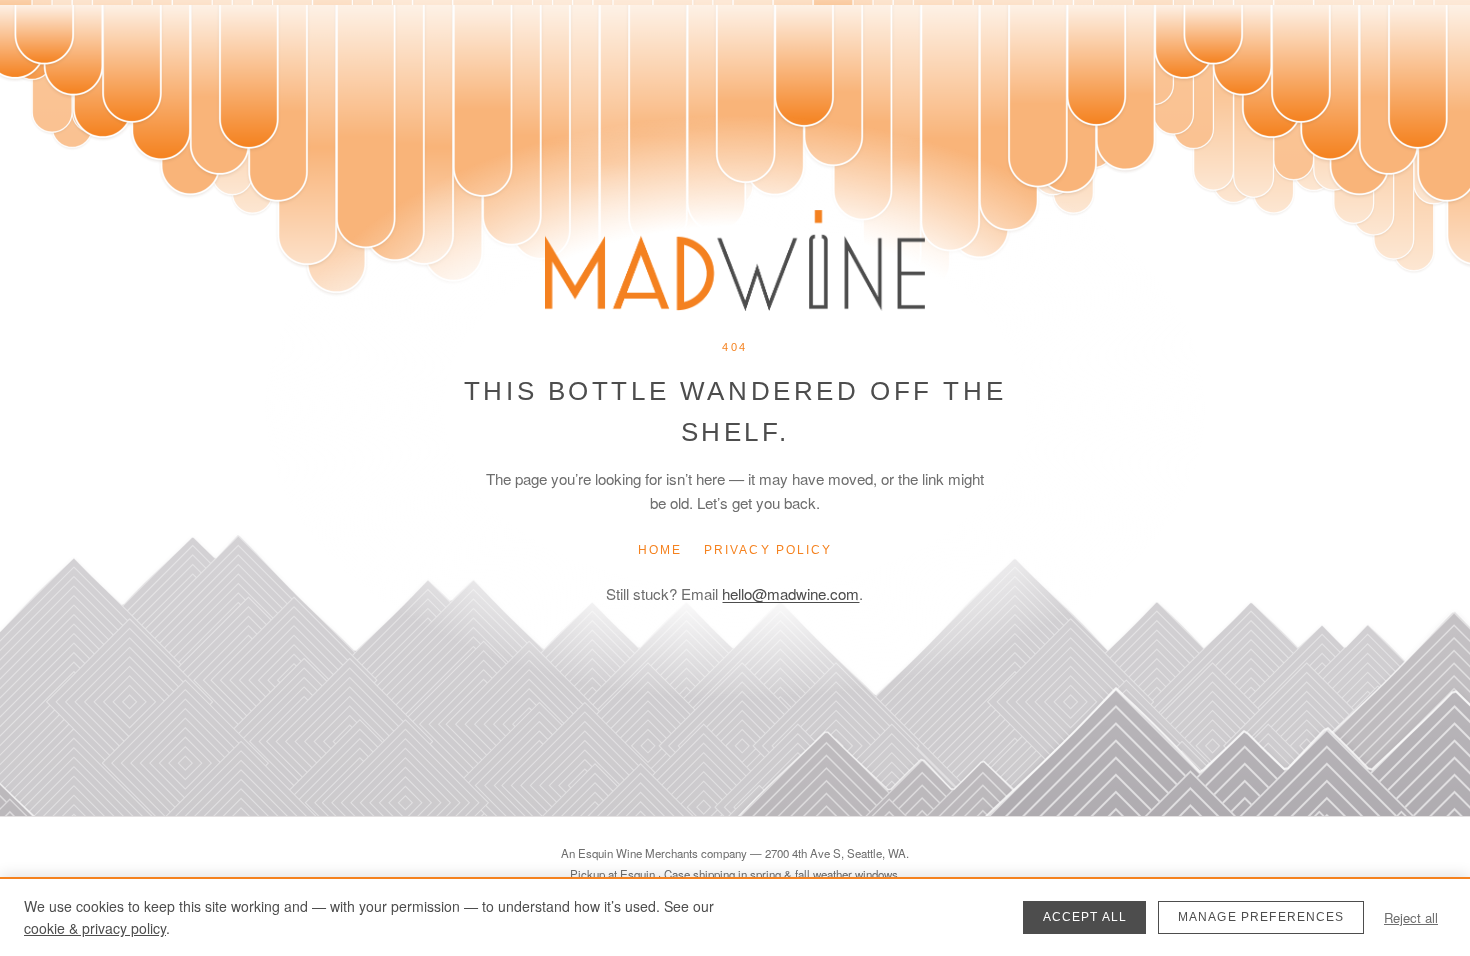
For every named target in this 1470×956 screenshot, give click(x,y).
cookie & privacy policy (95, 928)
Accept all (1085, 917)
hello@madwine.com (790, 593)
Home (660, 550)
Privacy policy (768, 550)
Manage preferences (1261, 917)
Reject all (1411, 917)
